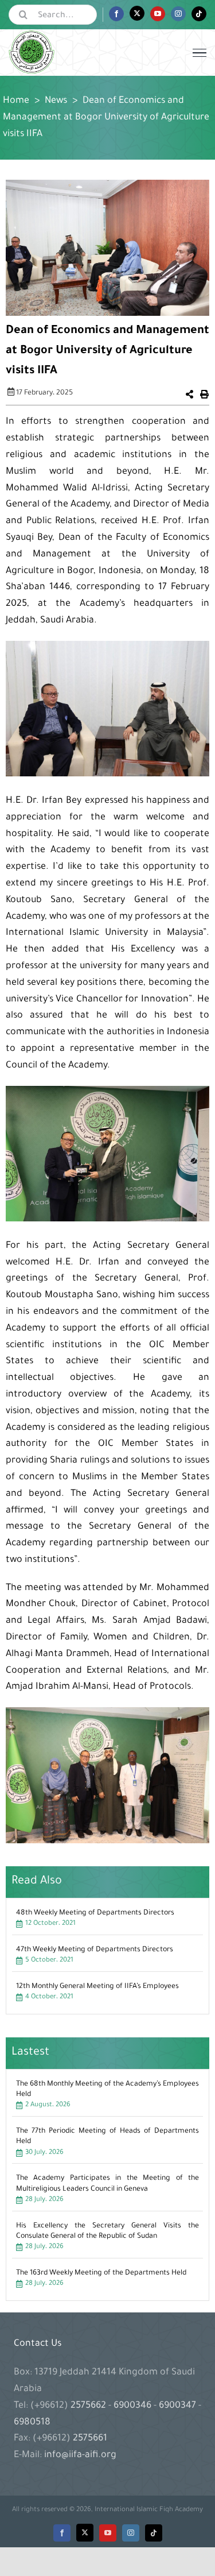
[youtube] (108, 2533)
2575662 (89, 2406)
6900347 (177, 2406)
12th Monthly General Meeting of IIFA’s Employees (97, 1987)
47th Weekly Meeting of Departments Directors (95, 1950)
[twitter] (85, 2533)
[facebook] (62, 2533)
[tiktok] (154, 2533)
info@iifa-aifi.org (80, 2455)
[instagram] (131, 2533)
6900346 (132, 2406)
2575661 (90, 2439)
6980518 (32, 2423)
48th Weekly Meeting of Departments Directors (95, 1913)
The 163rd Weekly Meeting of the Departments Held (101, 2273)
